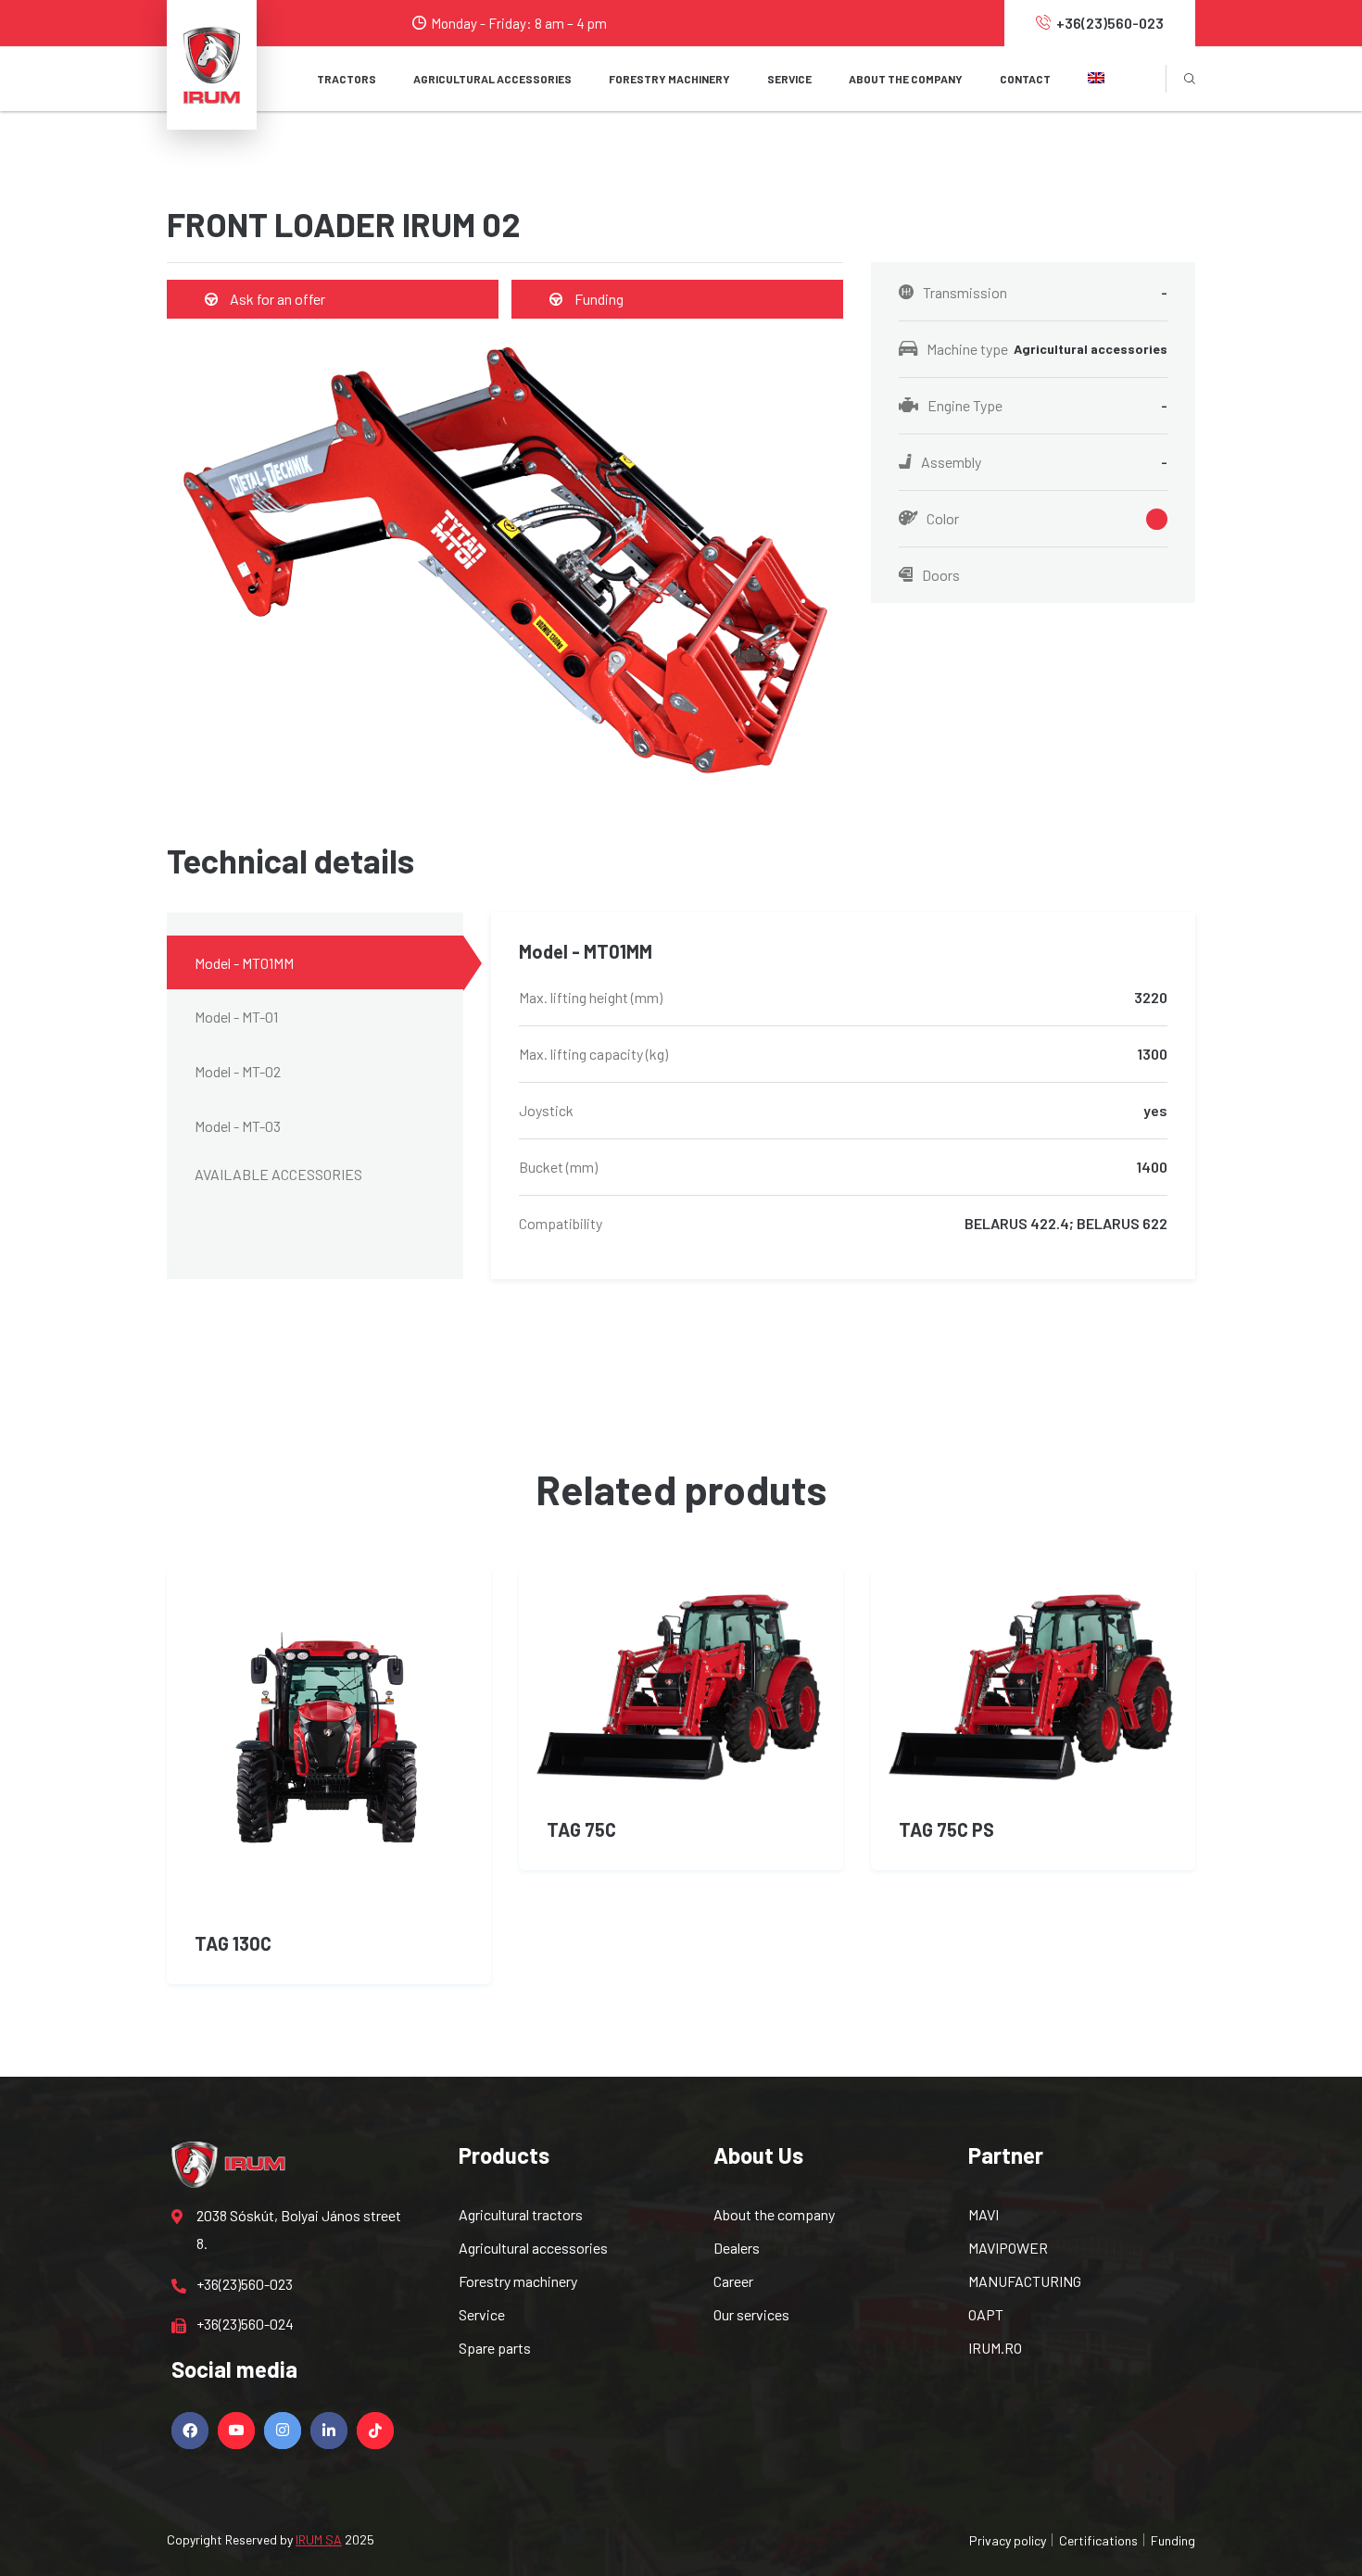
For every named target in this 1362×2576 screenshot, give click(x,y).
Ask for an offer (276, 299)
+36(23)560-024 (245, 2324)
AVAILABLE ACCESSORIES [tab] (278, 1174)
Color (943, 518)
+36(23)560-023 (1110, 23)
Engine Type (1047, 405)
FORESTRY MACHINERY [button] (669, 79)
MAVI (984, 2214)
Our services (751, 2314)
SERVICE (789, 79)
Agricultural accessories (533, 2248)
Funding (598, 299)
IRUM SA (319, 2539)
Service (482, 2314)
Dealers (737, 2248)
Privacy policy (1008, 2540)
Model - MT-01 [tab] (236, 1017)
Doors (941, 575)
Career (733, 2281)
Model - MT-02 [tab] (238, 1071)
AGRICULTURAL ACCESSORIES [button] (492, 79)
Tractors (347, 79)
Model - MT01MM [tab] (244, 963)
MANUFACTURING (1025, 2281)
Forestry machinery (518, 2281)
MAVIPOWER (1008, 2248)
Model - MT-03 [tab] (238, 1126)
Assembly (1044, 462)
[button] (1096, 79)
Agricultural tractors (521, 2214)
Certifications (1098, 2540)
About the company (906, 79)
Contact (1025, 79)
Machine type (1047, 349)
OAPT (986, 2314)
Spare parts (495, 2348)
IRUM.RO (995, 2348)
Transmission (1045, 292)
